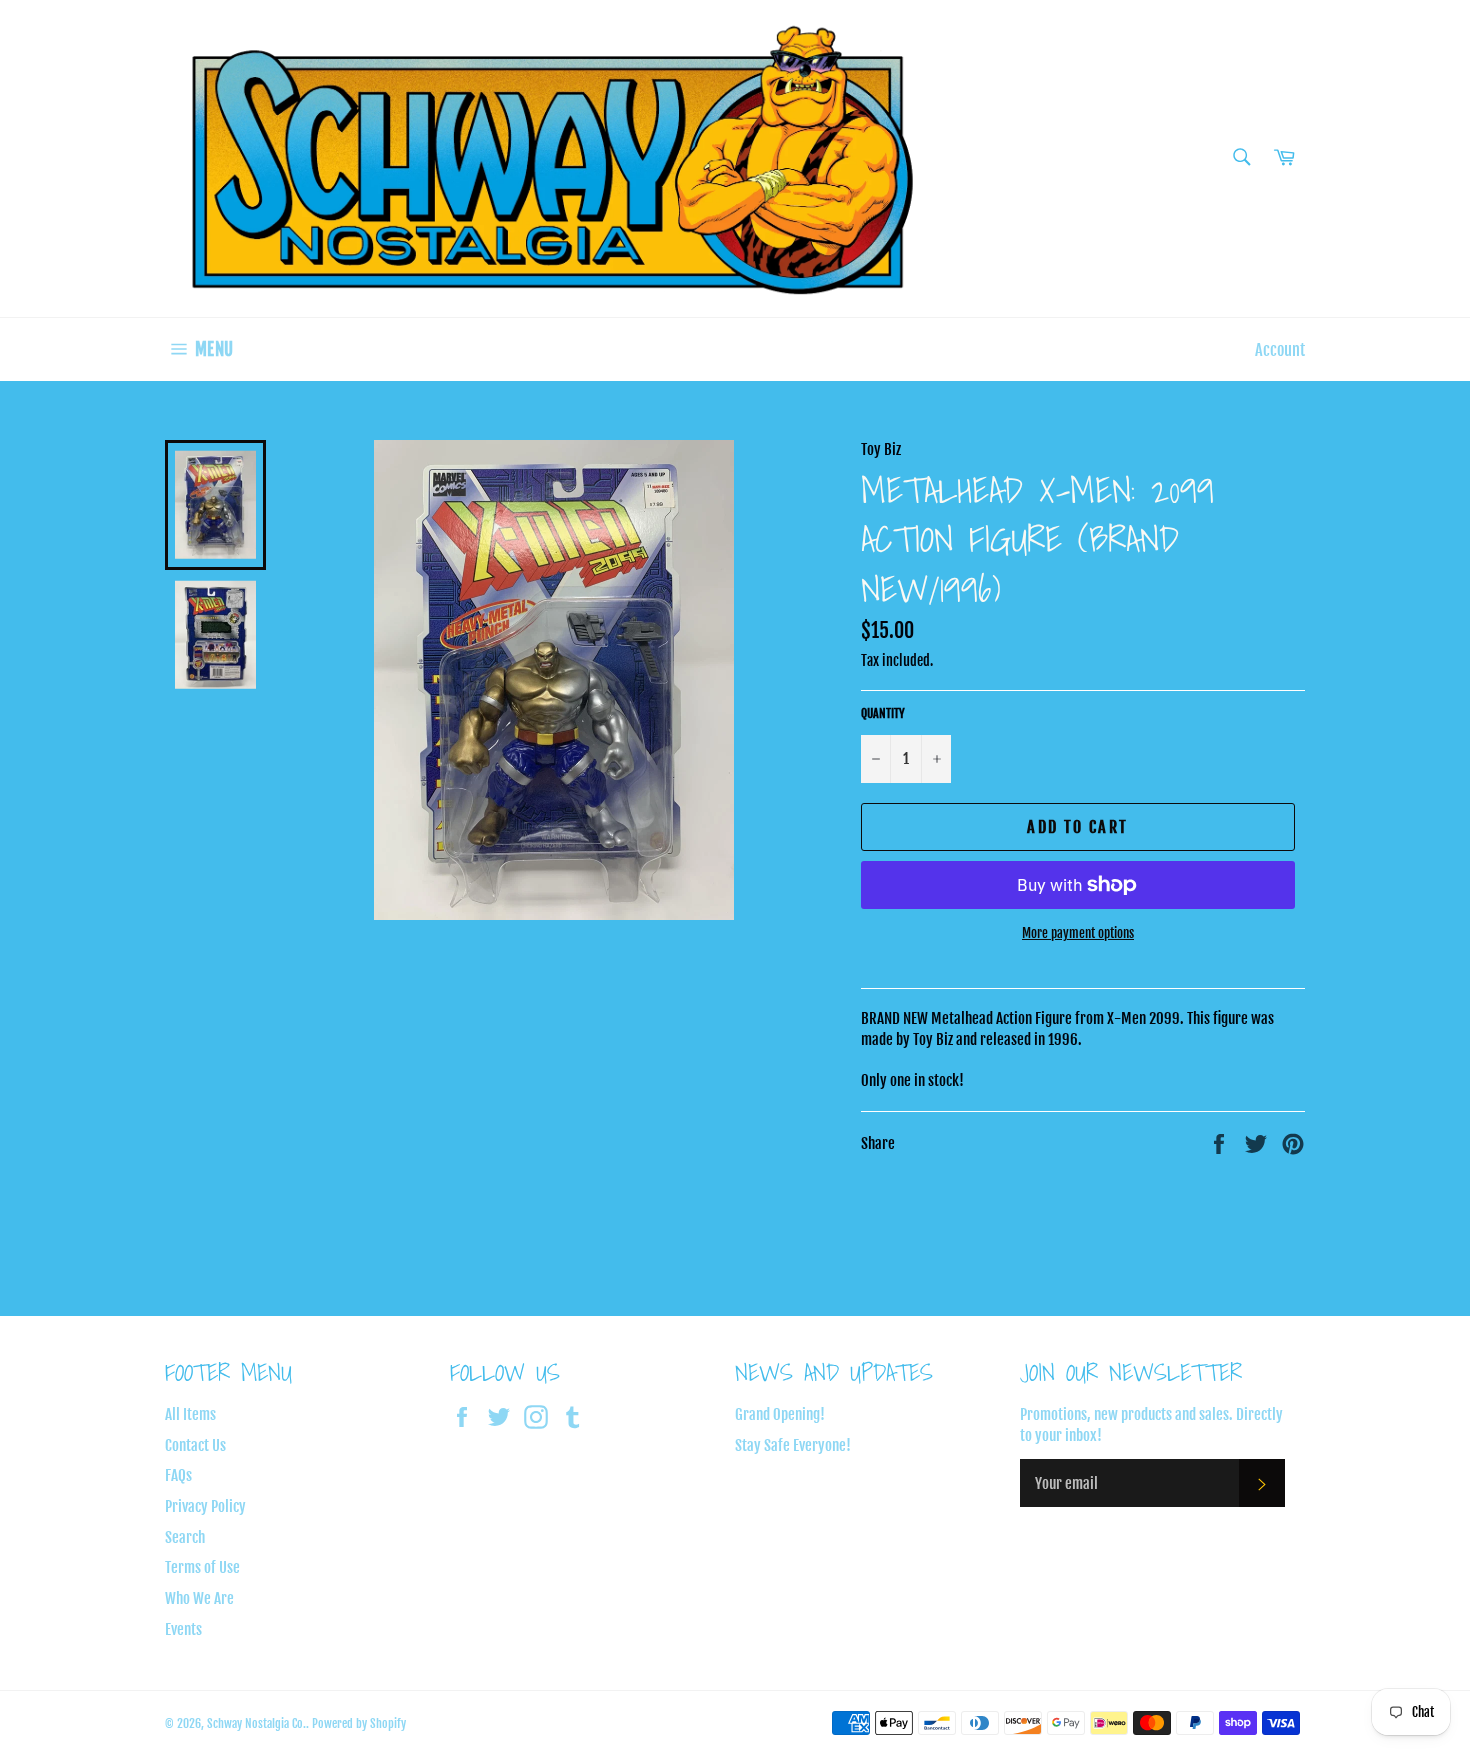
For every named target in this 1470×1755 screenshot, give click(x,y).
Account (1280, 350)
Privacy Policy (205, 1506)
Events (183, 1629)
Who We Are (199, 1598)
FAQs (178, 1475)
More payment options (1078, 933)
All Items (190, 1414)
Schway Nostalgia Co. (256, 1723)
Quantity (883, 713)
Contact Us (195, 1445)
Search (185, 1537)
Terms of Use (202, 1567)
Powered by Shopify (359, 1723)
